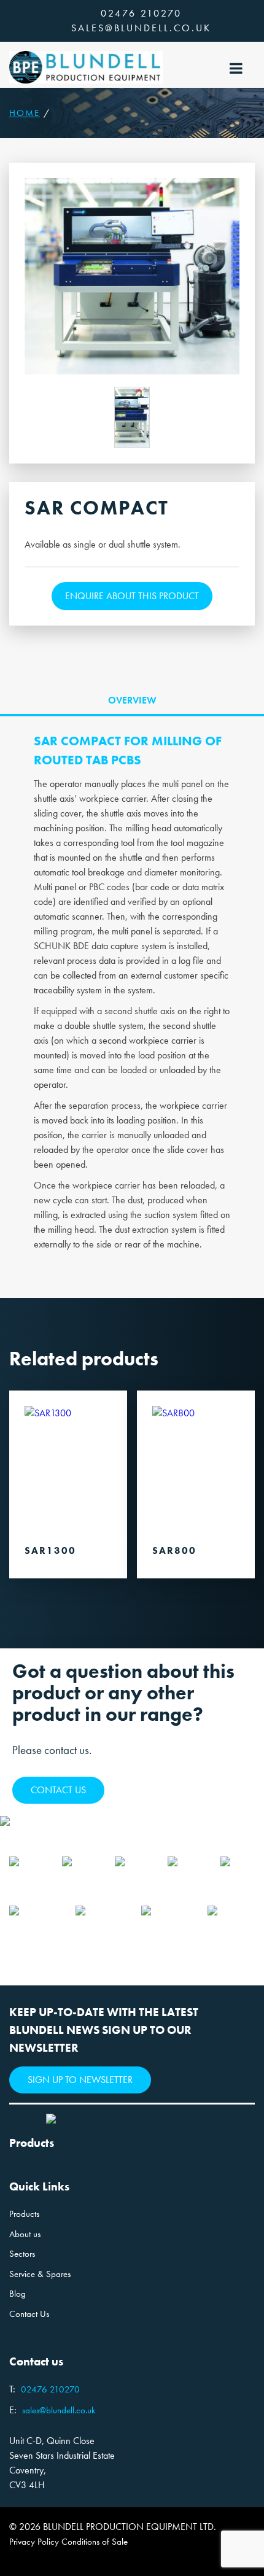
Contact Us (29, 2314)
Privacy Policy (34, 2542)
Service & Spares (40, 2274)
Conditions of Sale (95, 2542)
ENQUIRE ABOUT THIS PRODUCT (132, 596)
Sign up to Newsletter (80, 2080)
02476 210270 (141, 13)
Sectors (22, 2254)
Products (24, 2214)
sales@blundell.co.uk (141, 28)
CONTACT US (58, 1790)
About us (25, 2234)
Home (25, 113)
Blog (17, 2294)
